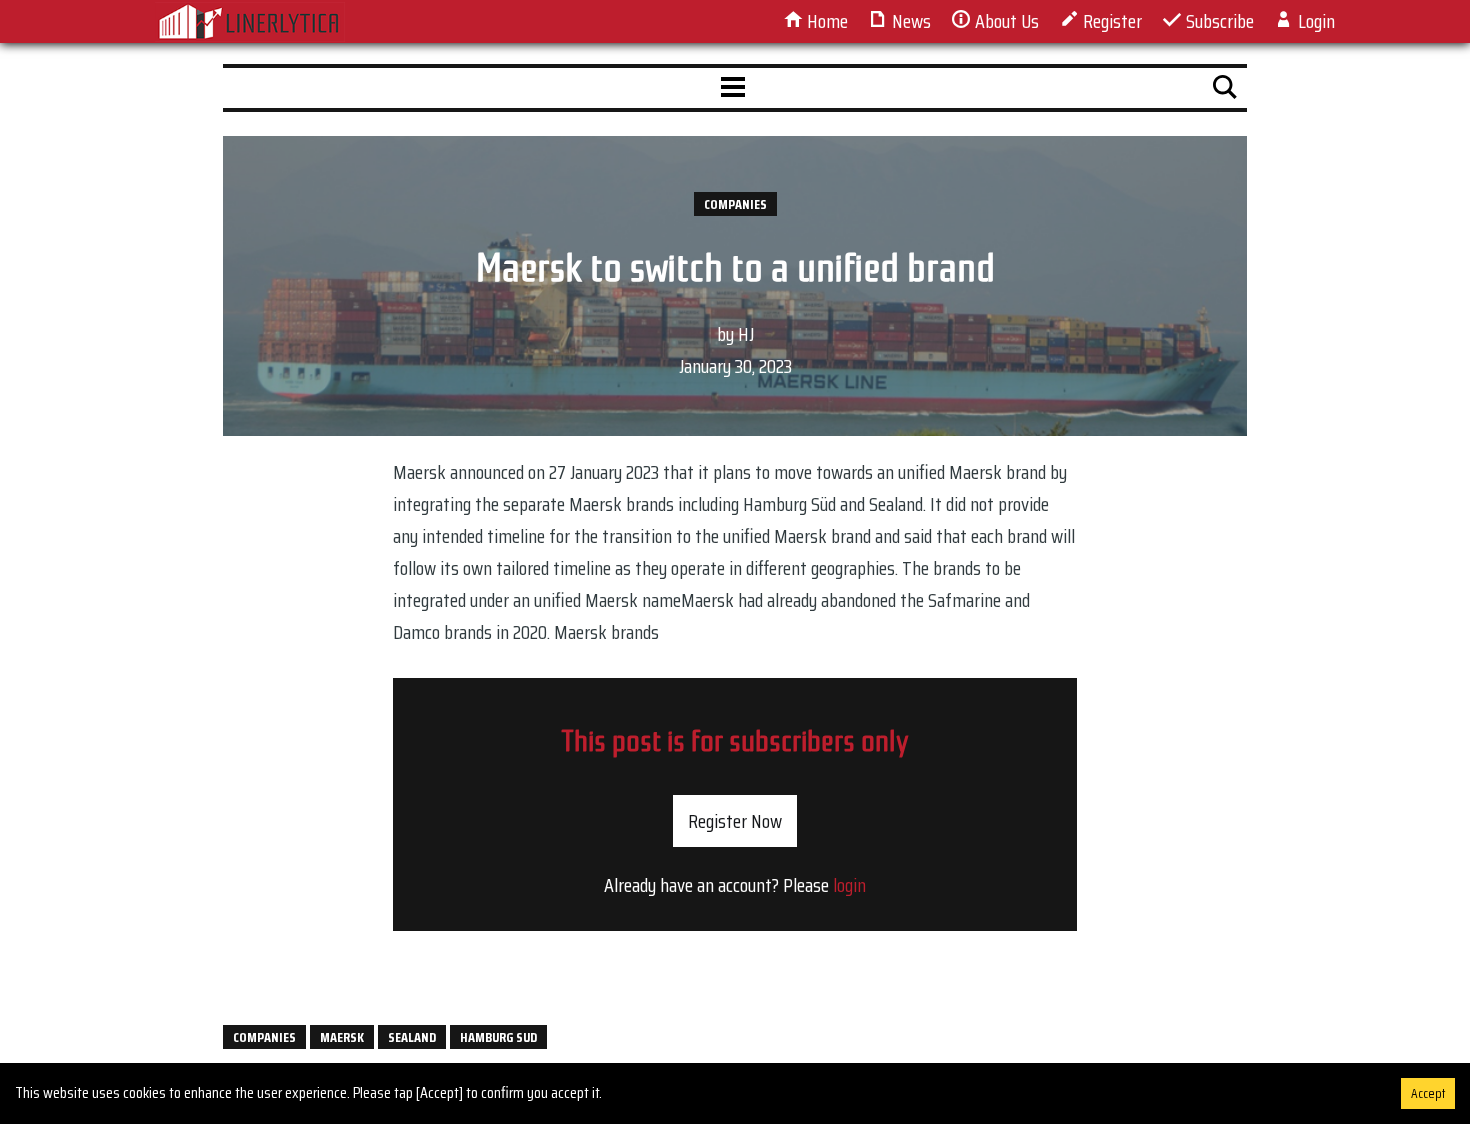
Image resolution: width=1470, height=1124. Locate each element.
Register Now (735, 821)
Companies (735, 204)
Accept (1428, 1093)
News (909, 21)
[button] (733, 88)
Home (825, 21)
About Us (1005, 21)
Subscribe (1218, 21)
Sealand (412, 1037)
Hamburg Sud (498, 1037)
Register (1110, 21)
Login (1314, 21)
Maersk (342, 1037)
